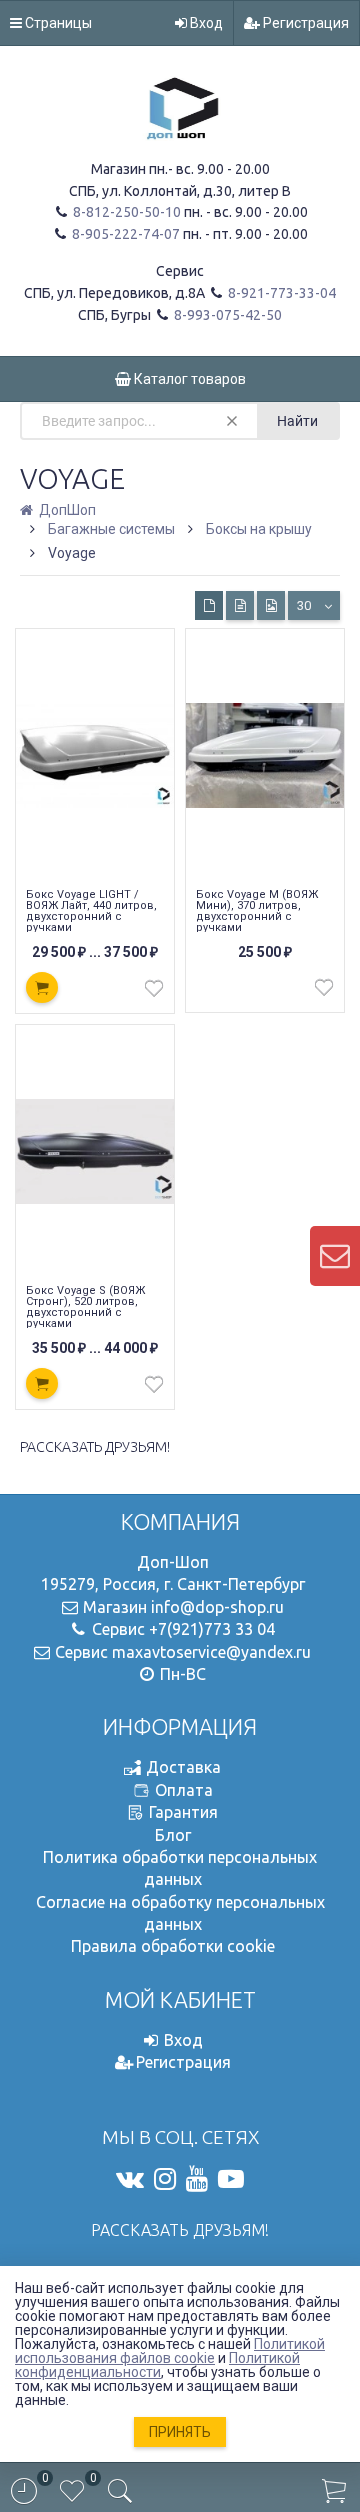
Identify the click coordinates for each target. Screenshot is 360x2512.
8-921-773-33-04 (280, 293)
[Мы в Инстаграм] (165, 2179)
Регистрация (304, 23)
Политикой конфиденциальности (157, 2365)
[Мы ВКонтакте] (130, 2179)
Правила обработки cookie (173, 1946)
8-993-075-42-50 (226, 315)
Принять (180, 2432)
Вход (205, 23)
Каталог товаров (188, 379)
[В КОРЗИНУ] (42, 987)
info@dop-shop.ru (217, 1607)
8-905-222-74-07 (124, 234)
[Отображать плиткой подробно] (240, 605)
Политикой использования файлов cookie (170, 2351)
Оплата (184, 1790)
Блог (173, 1835)
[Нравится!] (154, 993)
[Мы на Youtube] (197, 2179)
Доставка (183, 1767)
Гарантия (183, 1812)
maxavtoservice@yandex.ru (211, 1652)
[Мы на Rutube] (231, 2179)
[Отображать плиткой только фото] (271, 605)
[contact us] (335, 1256)
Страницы (57, 23)
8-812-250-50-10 (125, 212)
